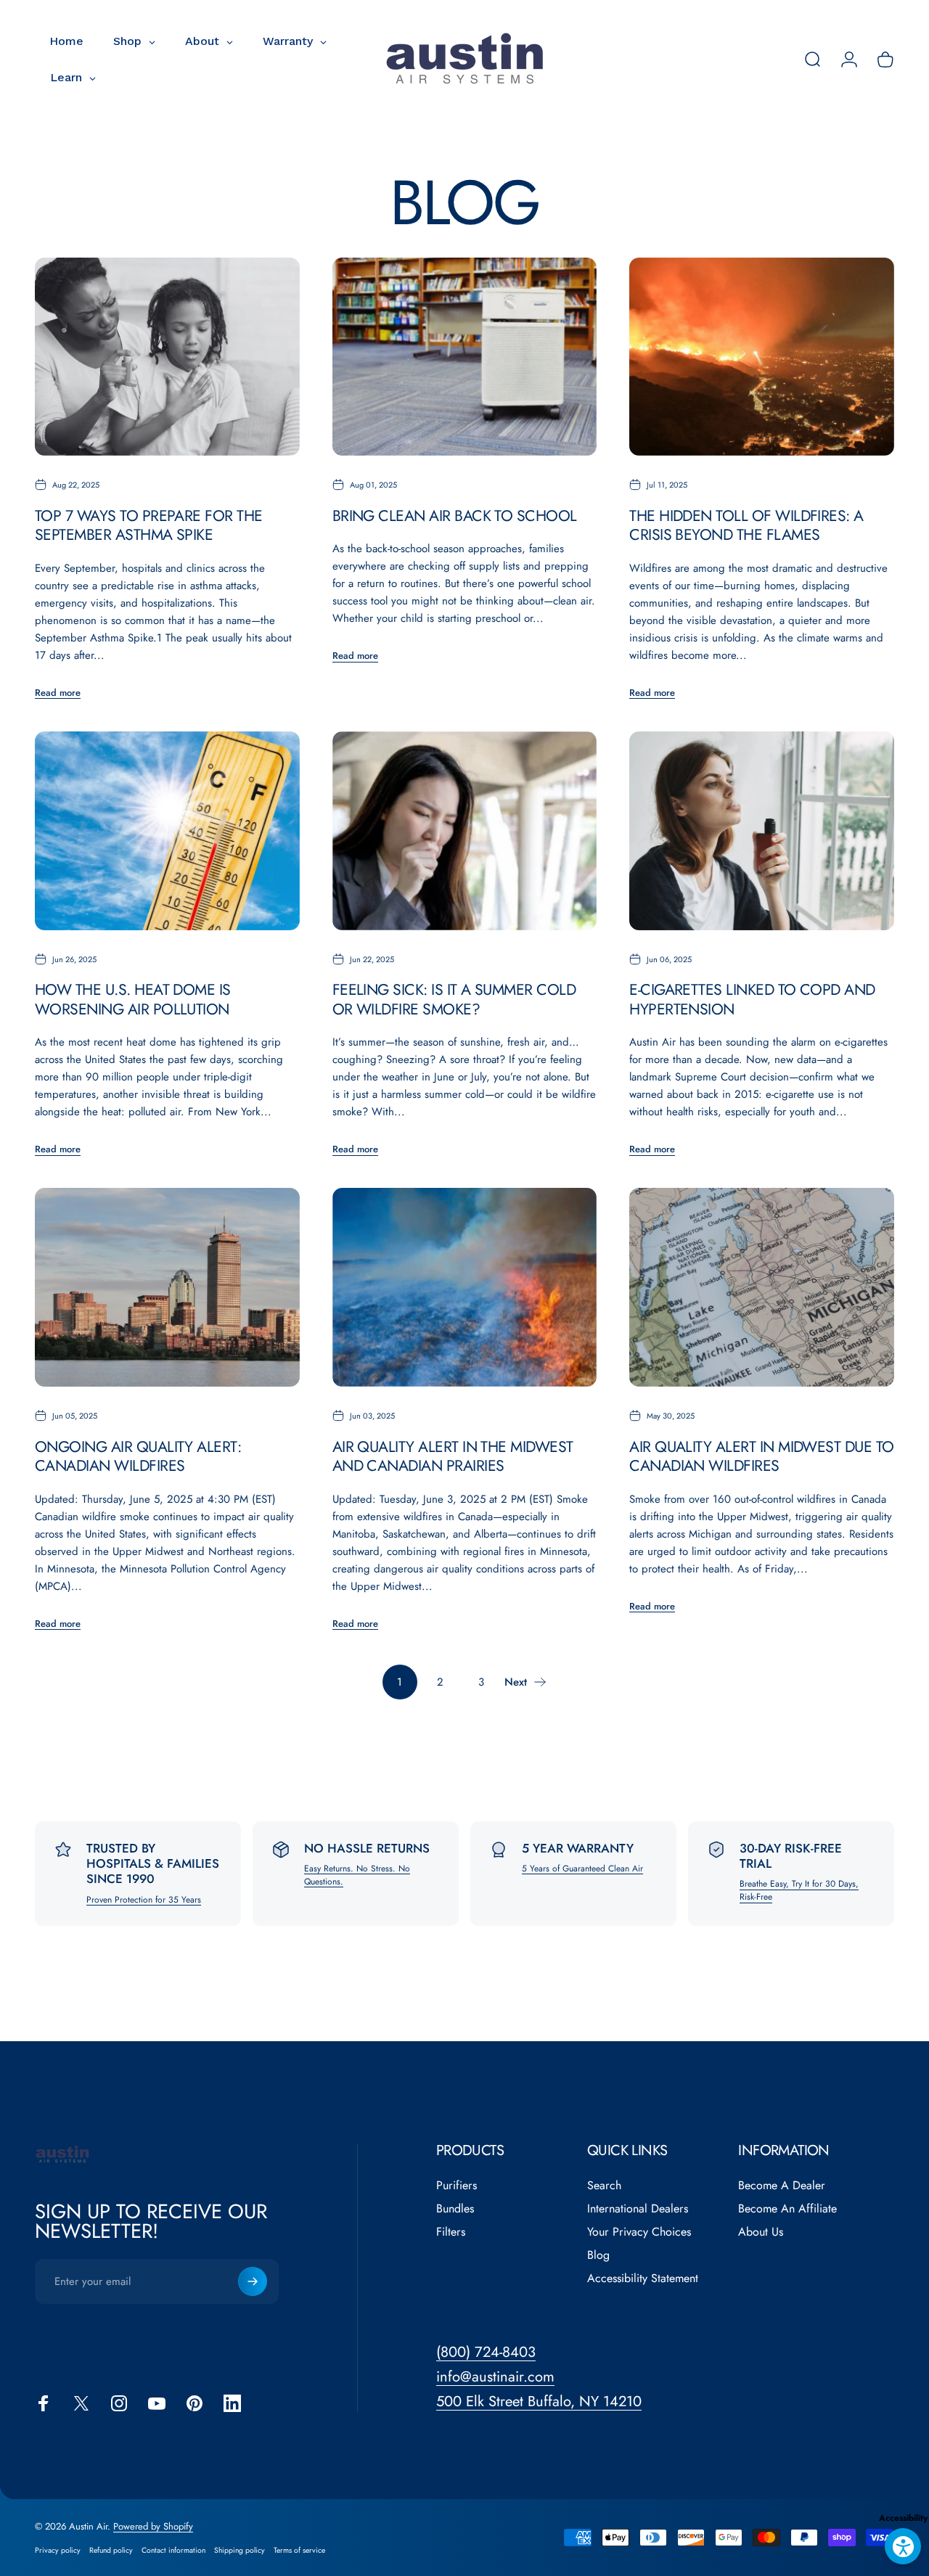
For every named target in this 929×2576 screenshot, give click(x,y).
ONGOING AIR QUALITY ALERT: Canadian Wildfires (138, 1456)
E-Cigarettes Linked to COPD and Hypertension (752, 999)
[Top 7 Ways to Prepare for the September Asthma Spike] (167, 357)
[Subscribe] (253, 2281)
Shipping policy (240, 2550)
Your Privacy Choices (639, 2232)
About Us (761, 2232)
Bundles (455, 2209)
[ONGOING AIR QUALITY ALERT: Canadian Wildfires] (167, 1287)
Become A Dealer (782, 2186)
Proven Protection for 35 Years (144, 1900)
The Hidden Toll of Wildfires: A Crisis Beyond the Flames (746, 525)
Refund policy (111, 2550)
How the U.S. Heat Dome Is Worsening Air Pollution (133, 999)
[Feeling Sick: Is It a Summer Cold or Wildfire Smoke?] (465, 831)
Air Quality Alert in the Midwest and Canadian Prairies (453, 1456)
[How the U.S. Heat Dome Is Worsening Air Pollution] (167, 831)
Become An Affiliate (787, 2209)
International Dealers (638, 2209)
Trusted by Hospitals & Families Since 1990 (153, 1864)
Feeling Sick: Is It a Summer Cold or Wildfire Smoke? (454, 999)
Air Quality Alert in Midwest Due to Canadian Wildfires (761, 1456)
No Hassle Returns (367, 1848)
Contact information (173, 2550)
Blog (598, 2255)
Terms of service (299, 2550)
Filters (451, 2232)
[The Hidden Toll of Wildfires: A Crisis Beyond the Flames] (762, 357)
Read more (58, 693)
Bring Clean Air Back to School (455, 516)
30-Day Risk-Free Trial (791, 1856)
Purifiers (457, 2186)
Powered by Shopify (153, 2526)
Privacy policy (58, 2550)
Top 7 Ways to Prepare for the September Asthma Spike (149, 525)
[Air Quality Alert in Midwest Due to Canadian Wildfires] (762, 1287)
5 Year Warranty (578, 1848)
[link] (539, 2401)
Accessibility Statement (643, 2278)
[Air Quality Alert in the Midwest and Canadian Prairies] (465, 1287)
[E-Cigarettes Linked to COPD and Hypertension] (762, 831)
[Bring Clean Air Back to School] (465, 357)
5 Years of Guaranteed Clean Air (582, 1869)
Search (604, 2186)
